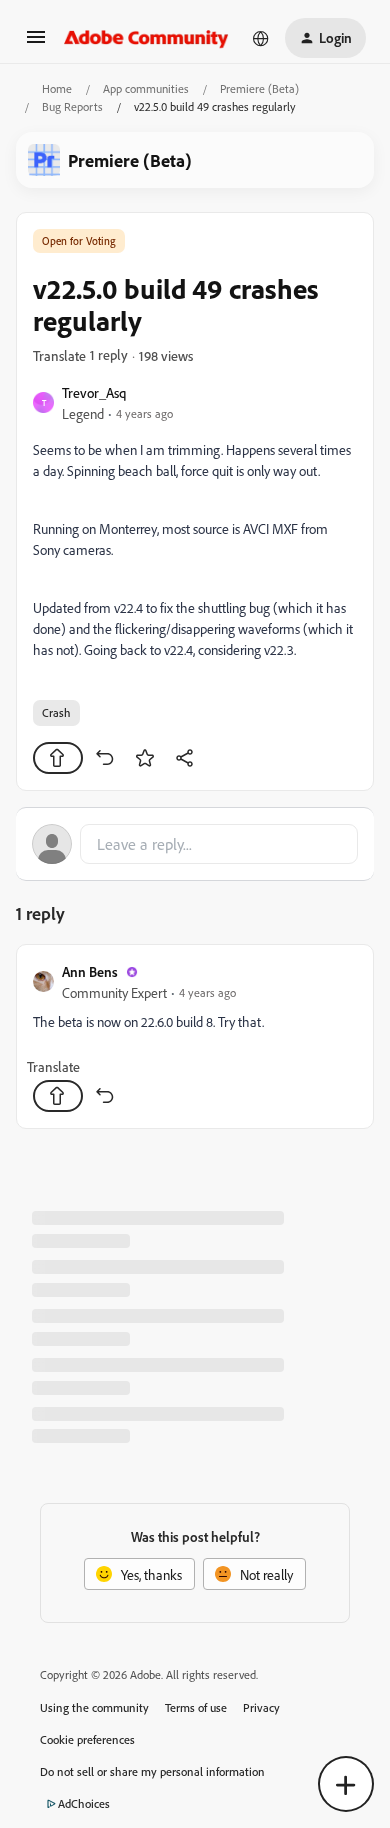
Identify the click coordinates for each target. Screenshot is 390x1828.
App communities (146, 88)
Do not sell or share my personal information (152, 1771)
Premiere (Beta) (259, 88)
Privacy (261, 1707)
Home (57, 88)
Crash (56, 712)
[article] (195, 1036)
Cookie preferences (87, 1739)
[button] (36, 43)
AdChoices (84, 1803)
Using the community (94, 1707)
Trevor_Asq (94, 392)
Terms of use (196, 1707)
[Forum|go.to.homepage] (146, 38)
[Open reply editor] (195, 844)
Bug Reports (72, 106)
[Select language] (261, 38)
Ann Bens (90, 971)
